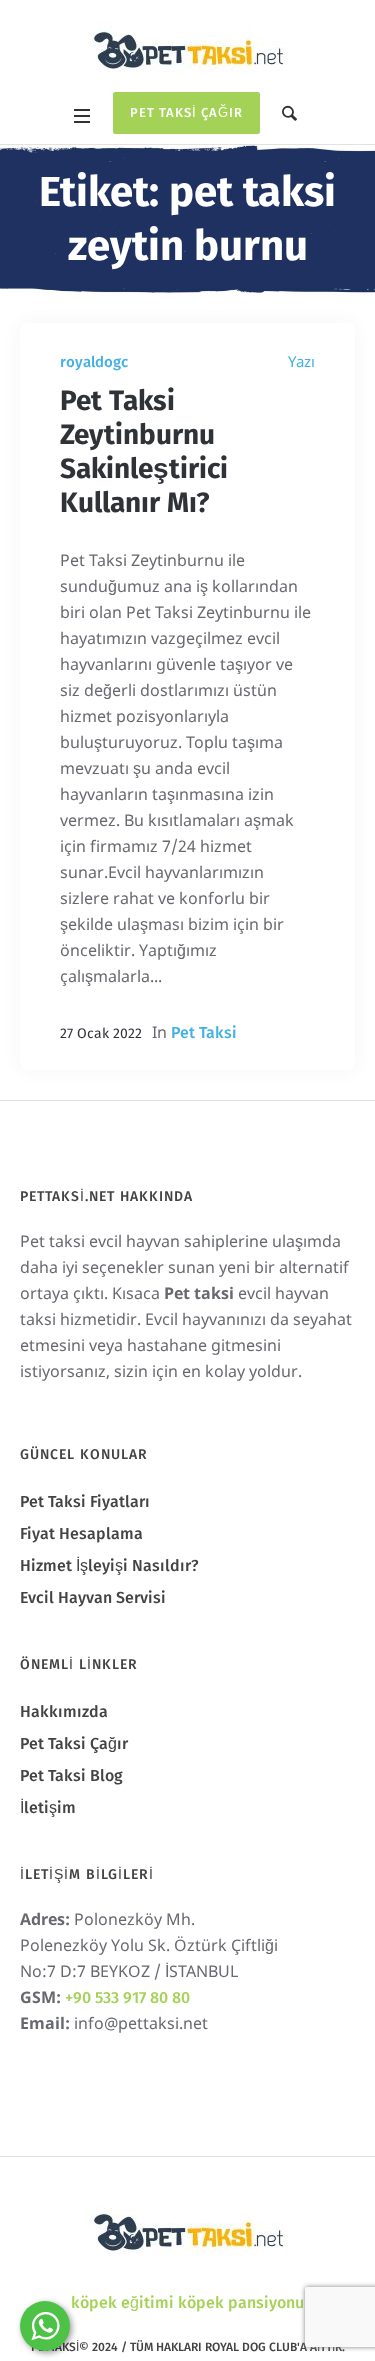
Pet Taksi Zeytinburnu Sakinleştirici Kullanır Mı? (144, 451)
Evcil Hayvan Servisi (93, 1597)
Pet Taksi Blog (71, 1775)
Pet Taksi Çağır (186, 112)
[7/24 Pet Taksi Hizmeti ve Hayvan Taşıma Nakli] (188, 48)
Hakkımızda (64, 1711)
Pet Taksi (204, 1032)
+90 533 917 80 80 (127, 1997)
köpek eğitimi (122, 2302)
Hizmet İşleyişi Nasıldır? (109, 1565)
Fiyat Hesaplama (81, 1533)
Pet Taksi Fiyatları (85, 1501)
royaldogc (94, 362)
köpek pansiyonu (241, 2302)
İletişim (48, 1807)
